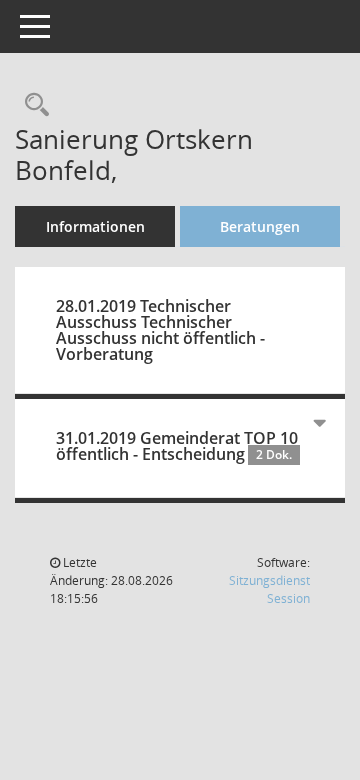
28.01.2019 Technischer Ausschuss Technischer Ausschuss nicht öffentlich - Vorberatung (160, 330)
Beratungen (260, 226)
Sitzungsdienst (269, 589)
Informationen (95, 226)
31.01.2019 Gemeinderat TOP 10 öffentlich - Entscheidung (177, 446)
